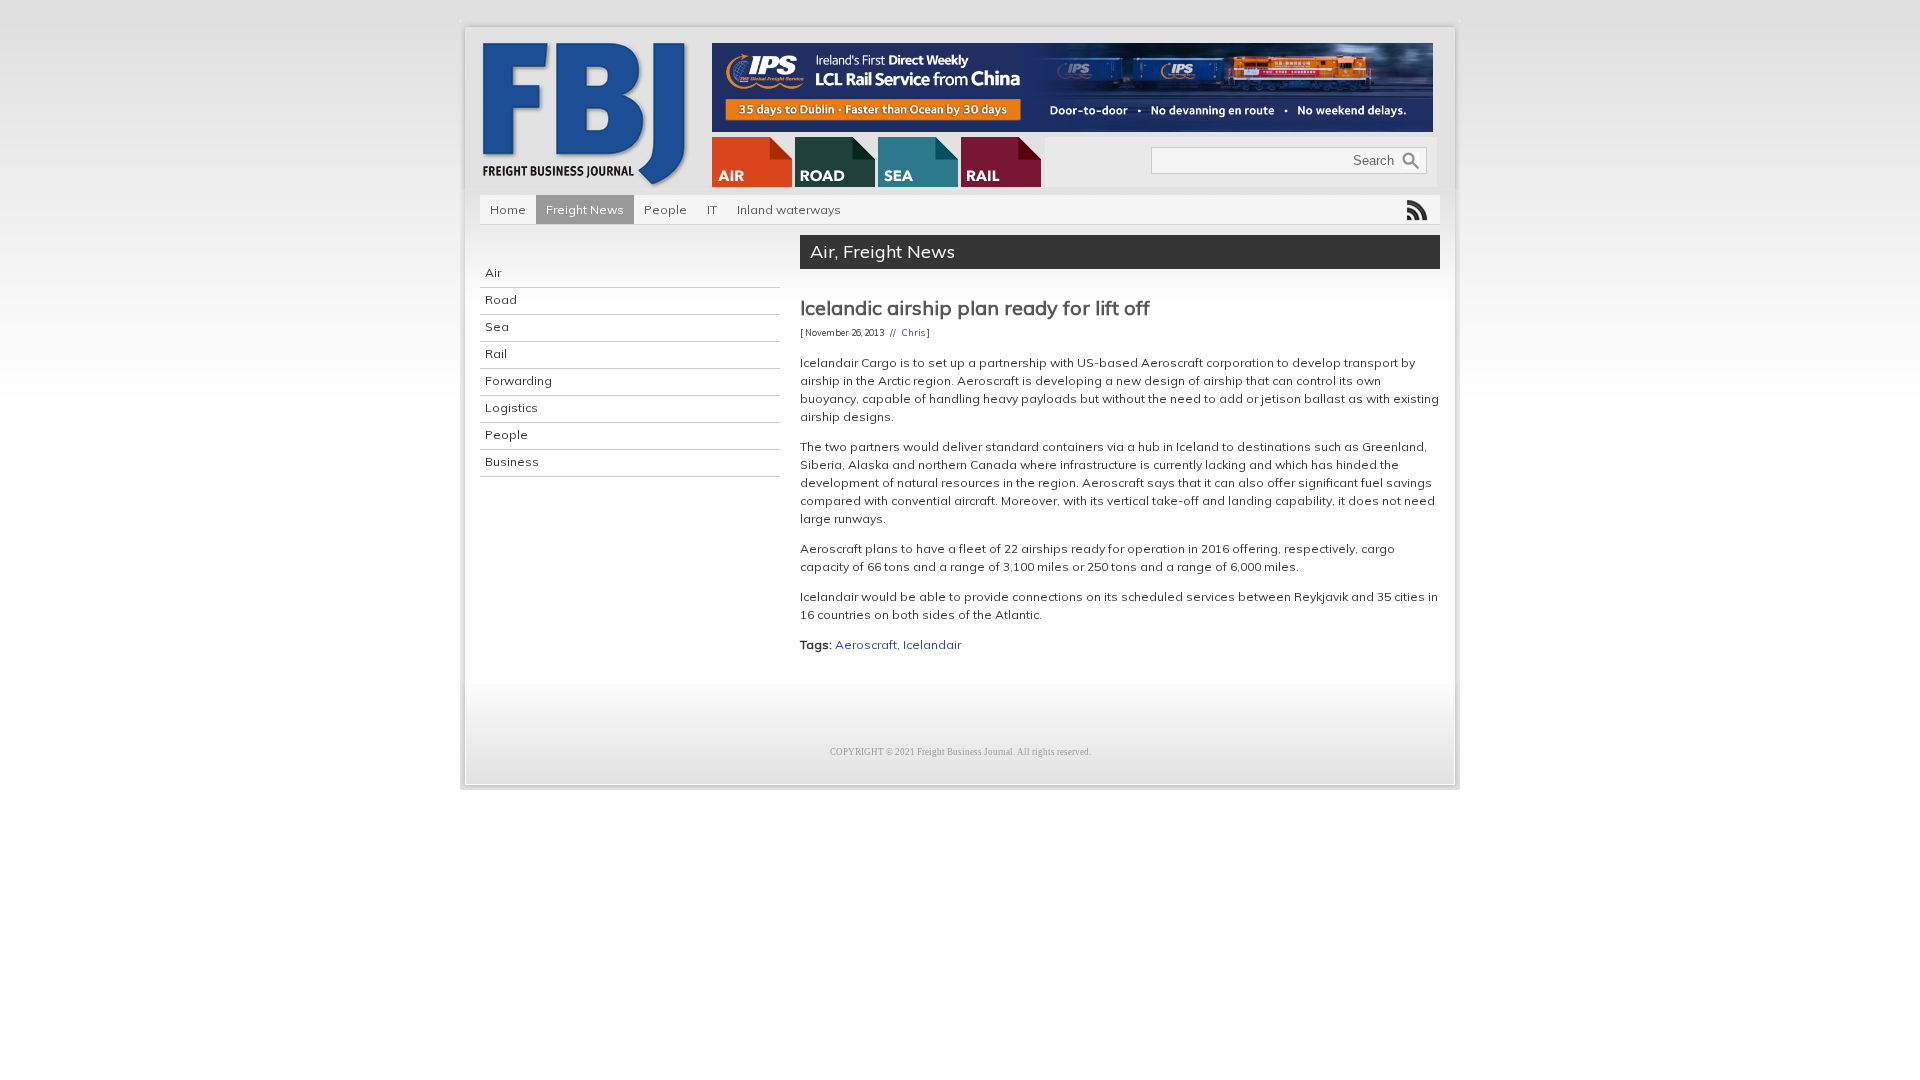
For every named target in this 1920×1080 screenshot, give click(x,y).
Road (501, 299)
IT (712, 209)
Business (512, 461)
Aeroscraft (866, 644)
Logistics (511, 407)
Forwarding (518, 380)
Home (508, 209)
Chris (913, 332)
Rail (496, 353)
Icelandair (932, 644)
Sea (497, 326)
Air (493, 272)
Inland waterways (789, 209)
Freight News (585, 209)
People (665, 209)
